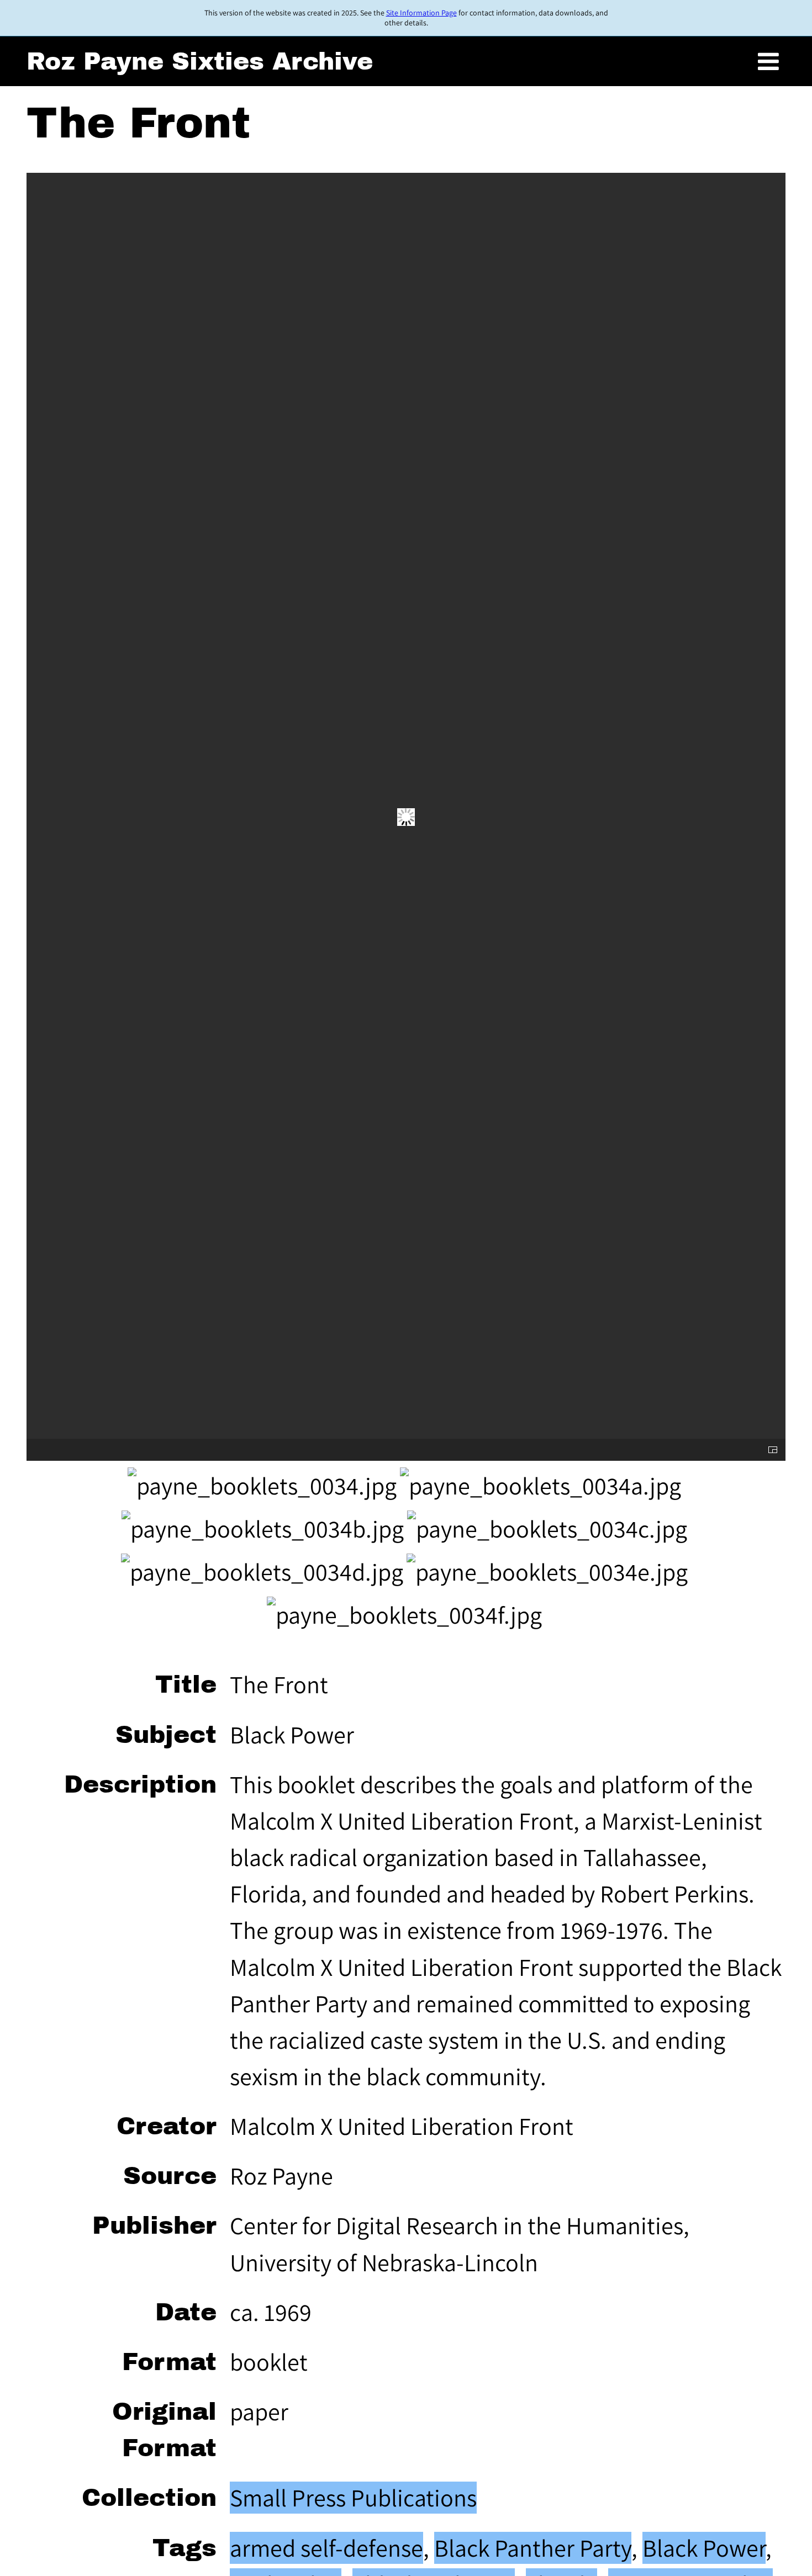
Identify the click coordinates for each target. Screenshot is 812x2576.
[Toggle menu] (768, 62)
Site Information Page (421, 13)
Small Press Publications (353, 2498)
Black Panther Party (533, 2548)
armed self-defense (326, 2548)
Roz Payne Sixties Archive (200, 61)
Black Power (704, 2548)
